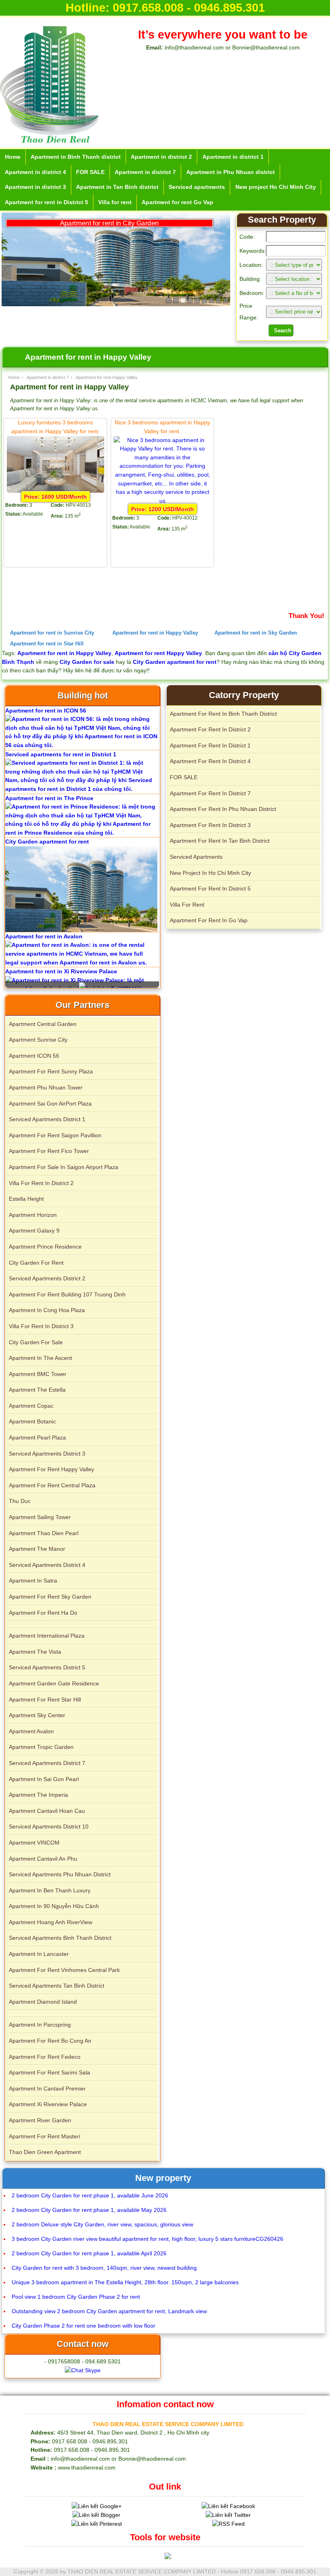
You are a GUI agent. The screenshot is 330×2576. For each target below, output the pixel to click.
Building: (250, 279)
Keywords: (253, 251)
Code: (247, 237)
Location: (251, 265)
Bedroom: (252, 293)
